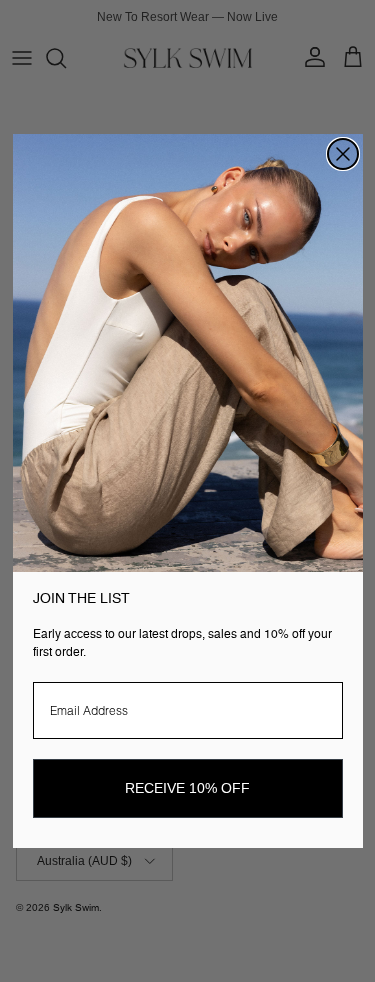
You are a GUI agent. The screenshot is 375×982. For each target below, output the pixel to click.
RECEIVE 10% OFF (187, 788)
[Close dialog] (343, 154)
